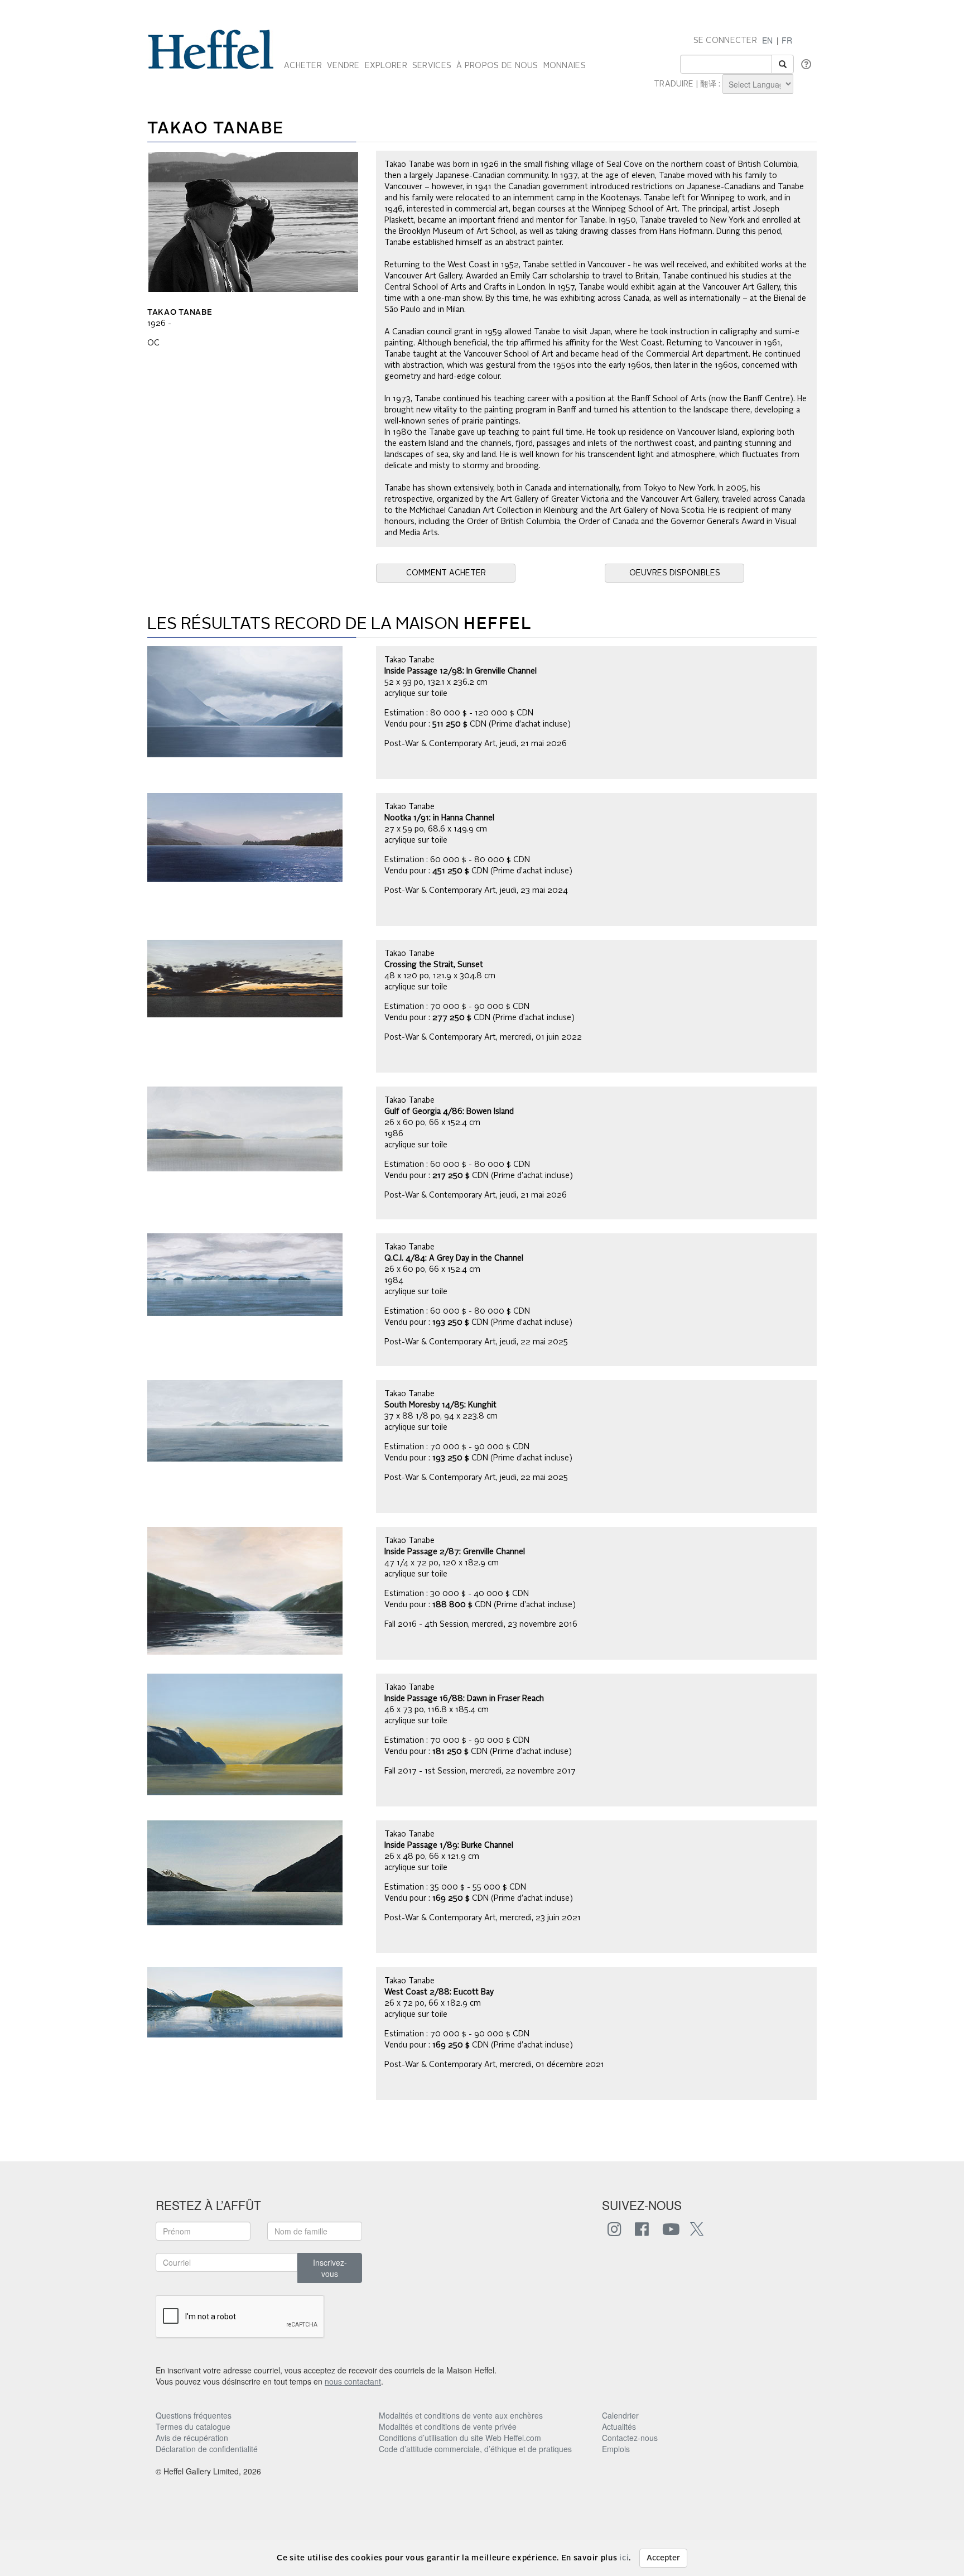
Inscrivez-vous (330, 2268)
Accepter (663, 2558)
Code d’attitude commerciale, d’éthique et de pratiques (475, 2449)
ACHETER (303, 66)
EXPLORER (386, 66)
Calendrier (620, 2415)
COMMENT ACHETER (446, 573)
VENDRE (343, 66)
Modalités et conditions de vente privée (448, 2426)
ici (624, 2558)
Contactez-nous (630, 2438)
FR (787, 40)
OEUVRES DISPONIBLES (675, 573)
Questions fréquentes (194, 2415)
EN (767, 40)
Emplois (616, 2449)
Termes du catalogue (193, 2426)
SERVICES (432, 66)
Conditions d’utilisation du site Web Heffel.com (460, 2438)
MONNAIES (565, 66)
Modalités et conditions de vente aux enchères (461, 2415)
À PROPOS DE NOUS (497, 66)
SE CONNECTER (725, 41)
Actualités (619, 2426)
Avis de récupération (192, 2438)
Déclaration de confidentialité (207, 2449)
